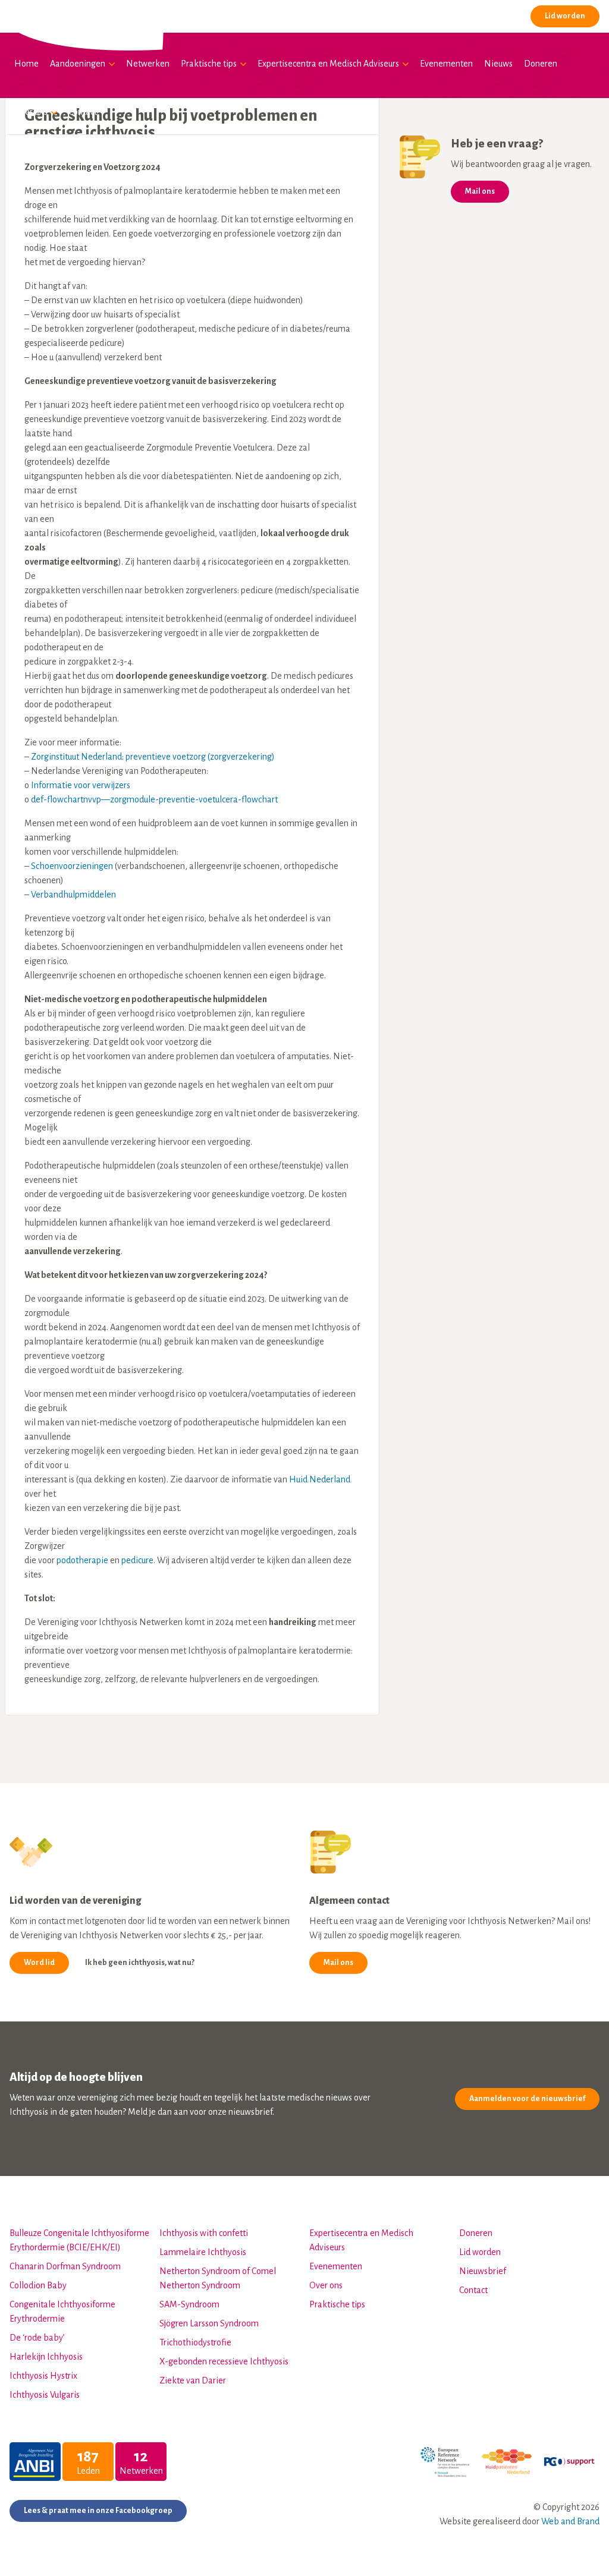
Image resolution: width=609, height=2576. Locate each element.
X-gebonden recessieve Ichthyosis (224, 2361)
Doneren (541, 64)
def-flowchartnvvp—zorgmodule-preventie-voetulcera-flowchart (154, 799)
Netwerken (148, 64)
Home (26, 64)
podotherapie (82, 1560)
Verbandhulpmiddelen (73, 895)
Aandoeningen (78, 64)
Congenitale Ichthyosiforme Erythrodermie (62, 2312)
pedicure (137, 1560)
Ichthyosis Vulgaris (45, 2395)
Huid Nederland (320, 1479)
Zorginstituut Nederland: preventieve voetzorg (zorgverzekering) (153, 757)
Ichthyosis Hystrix (43, 2376)
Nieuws (498, 64)
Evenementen (446, 64)
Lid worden (565, 16)
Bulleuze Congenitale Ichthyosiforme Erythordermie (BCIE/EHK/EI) (79, 2240)
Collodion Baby (38, 2285)
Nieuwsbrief (483, 2271)
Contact (83, 112)
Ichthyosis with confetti (204, 2233)
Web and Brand (570, 2521)
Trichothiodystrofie (195, 2342)
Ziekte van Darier (193, 2380)
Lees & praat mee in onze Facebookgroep (98, 2511)
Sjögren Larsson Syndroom (209, 2323)
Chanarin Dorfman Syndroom (65, 2266)
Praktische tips (209, 64)
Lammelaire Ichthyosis (203, 2252)
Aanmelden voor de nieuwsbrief (527, 2099)
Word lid (39, 1963)
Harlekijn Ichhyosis (46, 2357)
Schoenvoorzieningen (72, 866)
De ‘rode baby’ (37, 2338)
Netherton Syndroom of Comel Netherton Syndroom (218, 2278)
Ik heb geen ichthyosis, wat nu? (140, 1963)
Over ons (31, 112)
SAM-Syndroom (189, 2304)
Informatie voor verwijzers (81, 785)
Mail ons (480, 191)
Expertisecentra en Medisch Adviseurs (328, 64)
